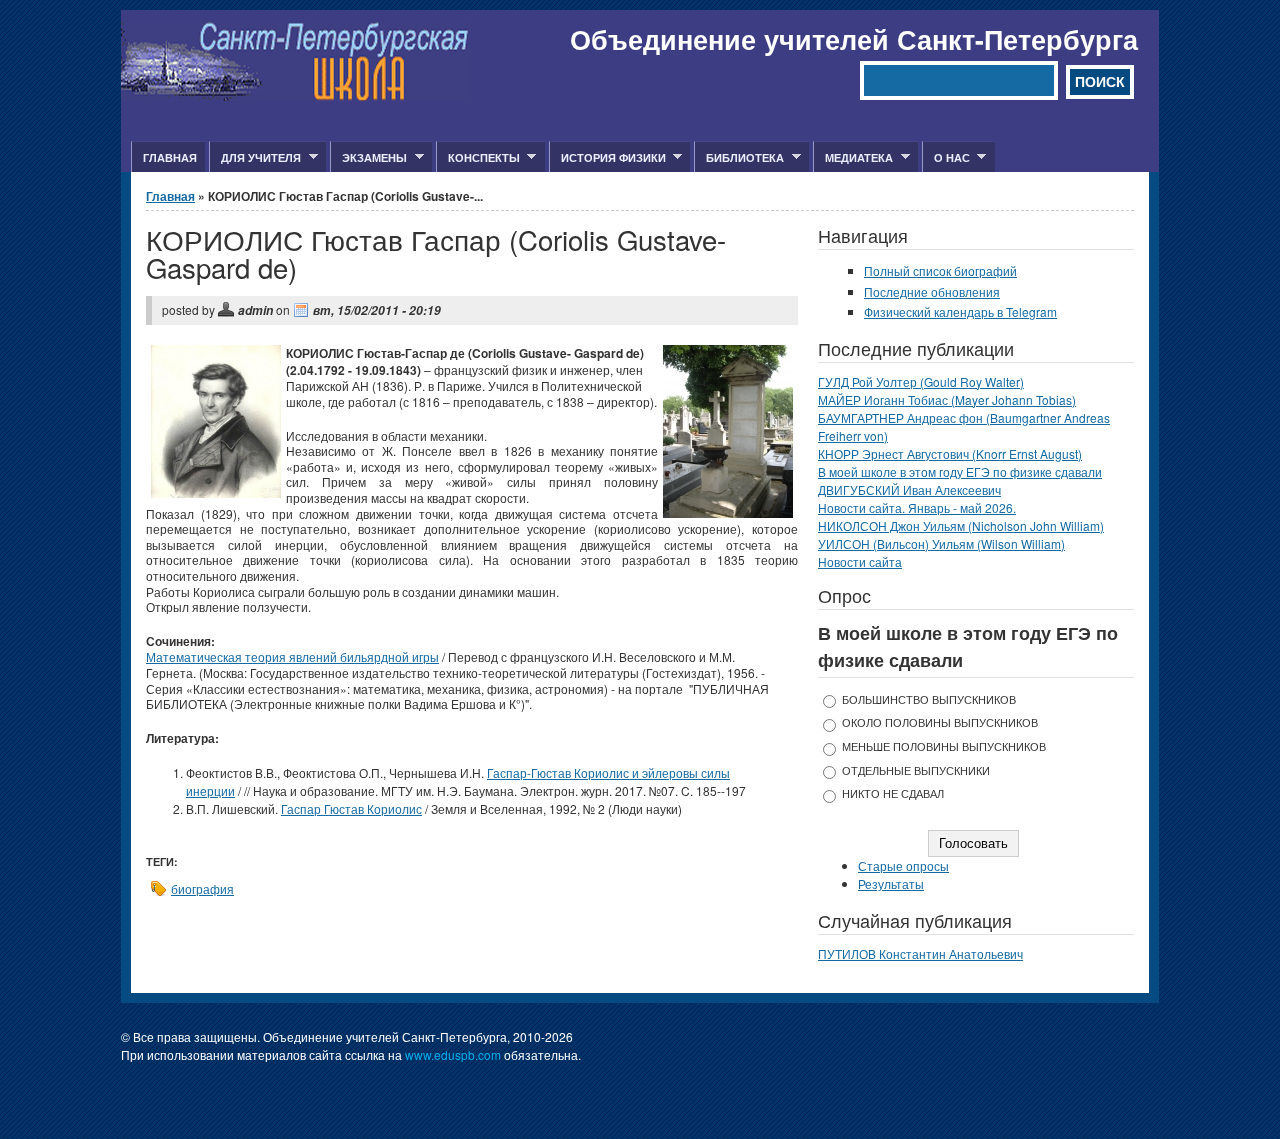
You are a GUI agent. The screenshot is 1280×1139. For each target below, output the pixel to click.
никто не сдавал (893, 793)
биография (202, 888)
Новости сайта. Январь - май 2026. (917, 507)
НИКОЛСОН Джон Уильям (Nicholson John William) (961, 525)
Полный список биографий (940, 270)
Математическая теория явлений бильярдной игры (292, 656)
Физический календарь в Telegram (960, 311)
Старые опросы (903, 865)
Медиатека (853, 158)
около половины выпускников (940, 722)
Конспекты (478, 158)
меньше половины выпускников (944, 746)
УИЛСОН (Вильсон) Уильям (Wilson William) (941, 543)
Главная (170, 157)
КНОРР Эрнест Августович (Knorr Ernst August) (950, 453)
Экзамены (368, 158)
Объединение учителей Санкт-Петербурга (854, 39)
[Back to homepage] (295, 95)
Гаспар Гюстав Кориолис (351, 808)
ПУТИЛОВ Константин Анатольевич (920, 953)
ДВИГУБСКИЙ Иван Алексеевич (909, 489)
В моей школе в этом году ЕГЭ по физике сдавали (960, 471)
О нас (946, 158)
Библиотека (739, 158)
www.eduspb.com (453, 1054)
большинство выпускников (929, 699)
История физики (607, 158)
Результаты (891, 883)
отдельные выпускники (916, 770)
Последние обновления (932, 291)
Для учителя (255, 158)
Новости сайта (860, 561)
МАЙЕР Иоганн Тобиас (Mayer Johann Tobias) (947, 399)
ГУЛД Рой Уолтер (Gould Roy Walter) (921, 381)
